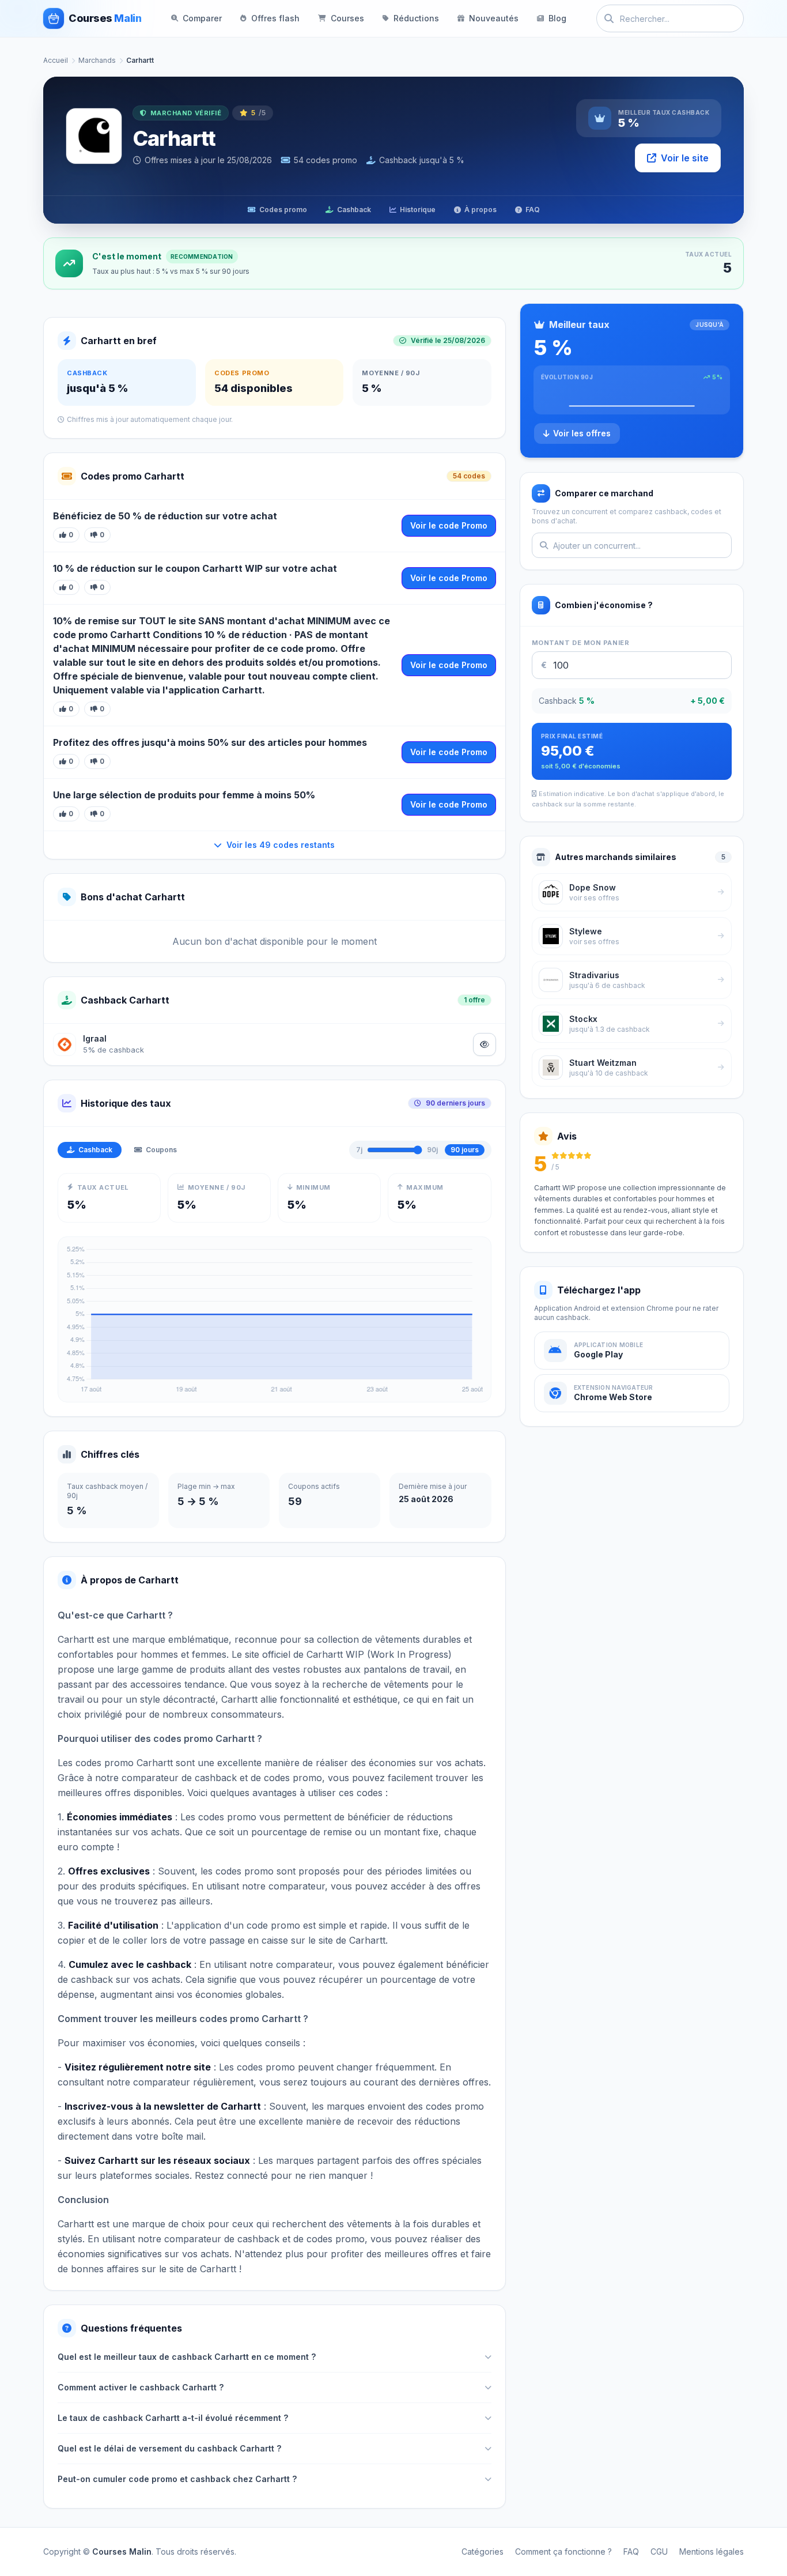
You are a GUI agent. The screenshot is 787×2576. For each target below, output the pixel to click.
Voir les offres (582, 433)
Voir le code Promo (449, 525)
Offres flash (275, 18)
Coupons (161, 1150)
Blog (557, 18)
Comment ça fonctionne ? (563, 2552)
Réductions (416, 18)
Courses (347, 18)
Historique (418, 210)
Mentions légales (712, 2552)
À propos (480, 210)
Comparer (202, 18)
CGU (659, 2552)
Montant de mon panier (581, 643)
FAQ (533, 210)
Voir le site (685, 158)
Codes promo (283, 210)
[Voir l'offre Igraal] (485, 1044)
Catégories (483, 2552)
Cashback (354, 210)
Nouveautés (494, 18)
